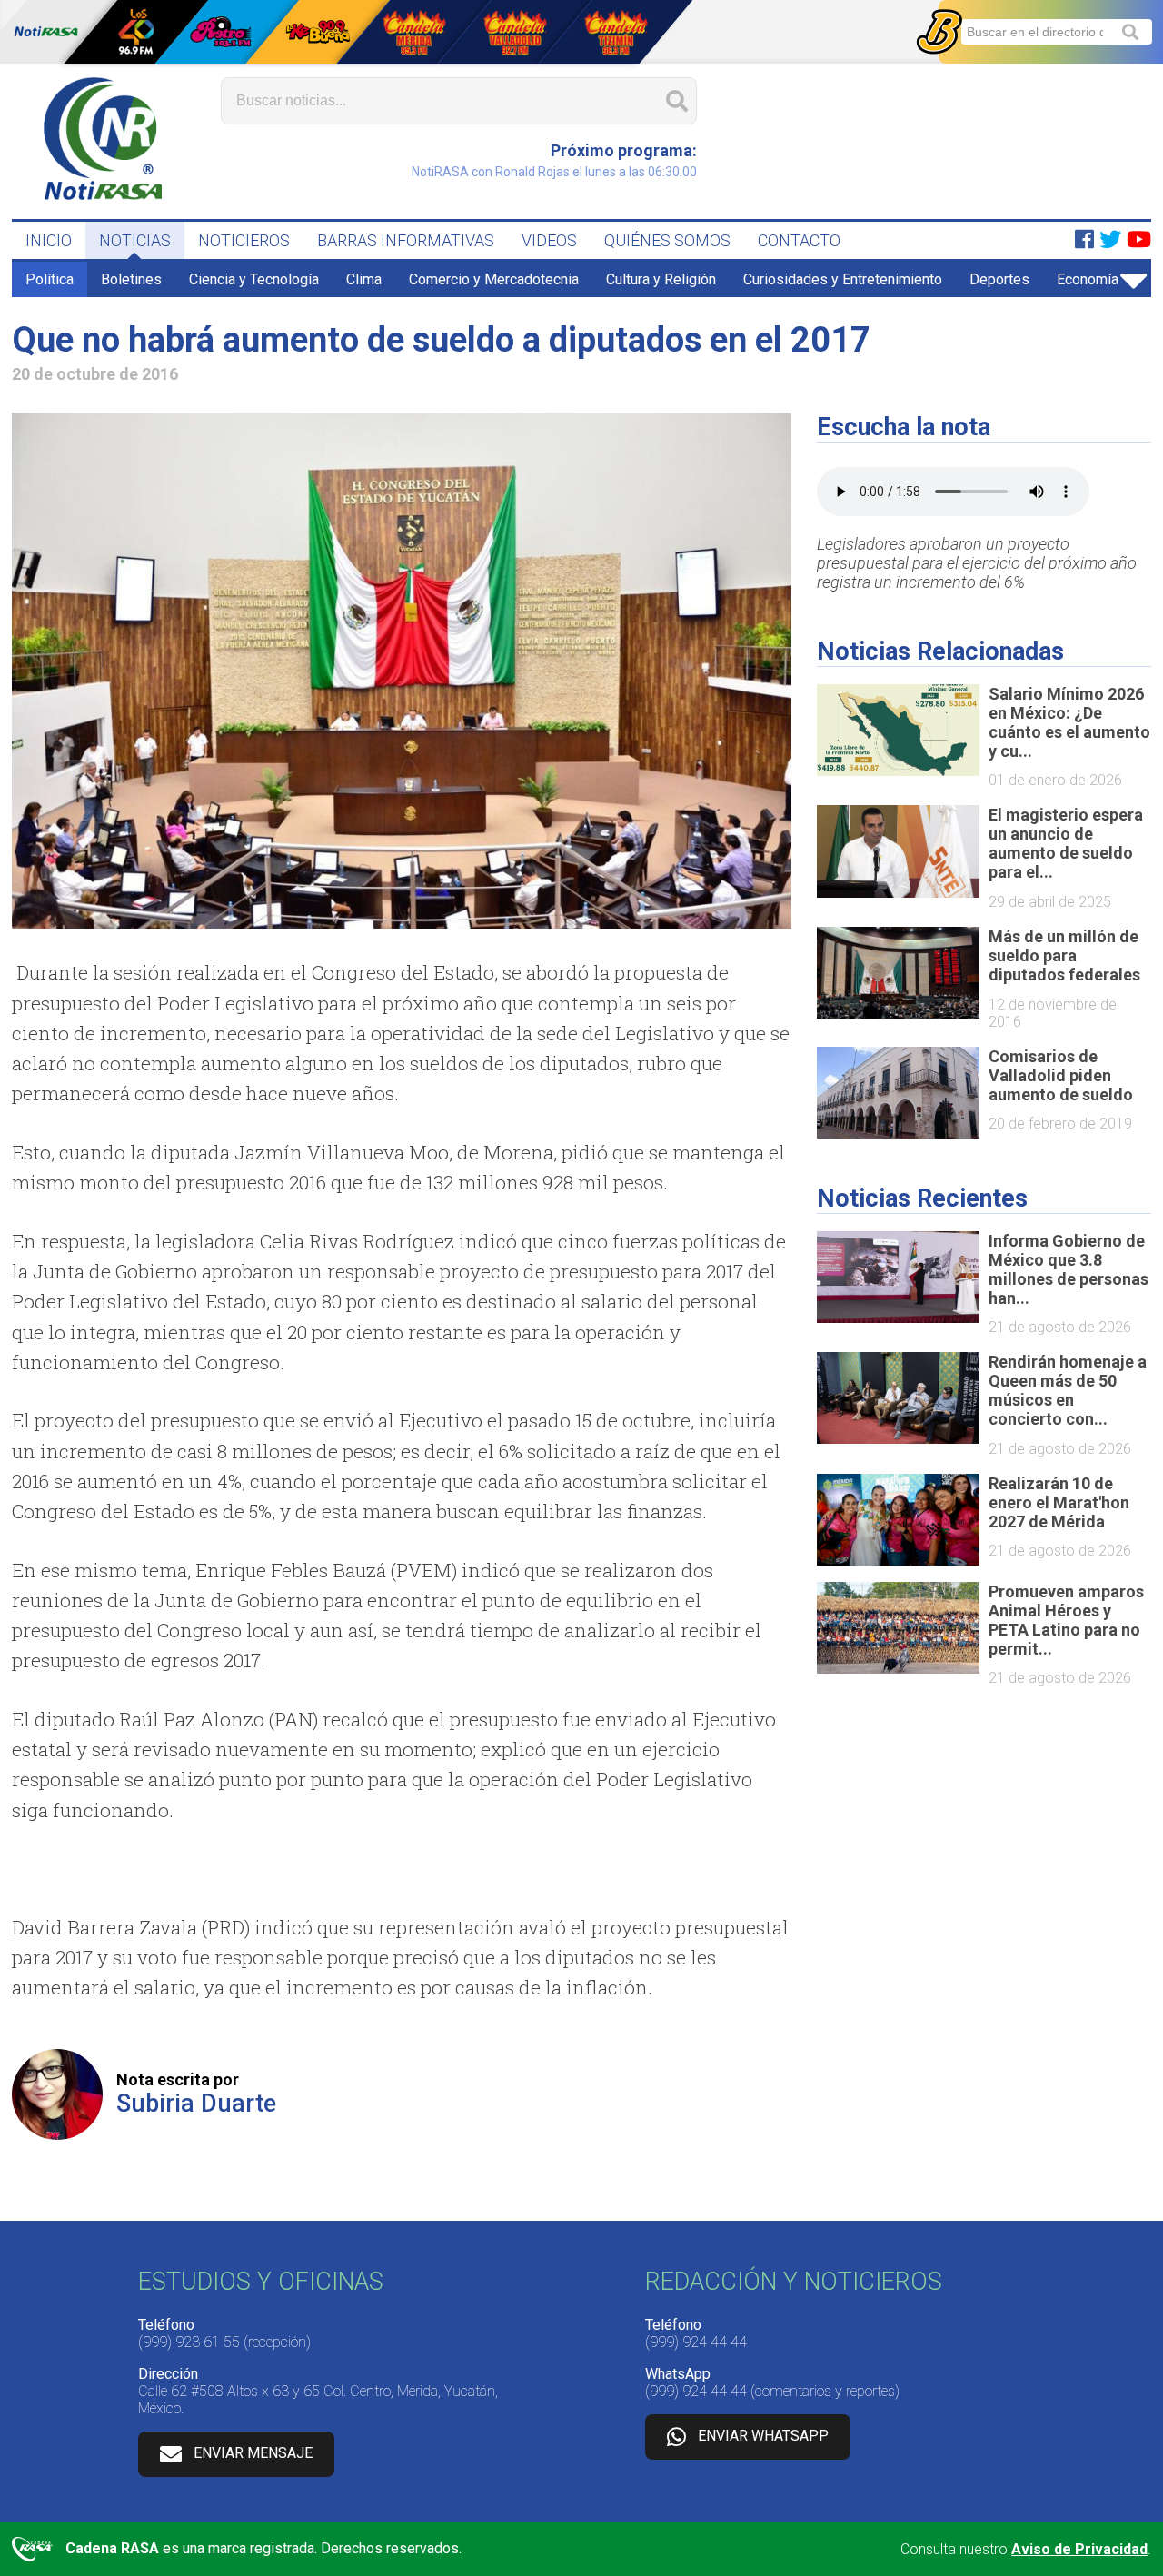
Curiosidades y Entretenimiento (843, 279)
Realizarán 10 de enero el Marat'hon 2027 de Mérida (1059, 1502)
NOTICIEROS (244, 240)
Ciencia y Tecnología (254, 279)
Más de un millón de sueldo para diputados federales (1064, 955)
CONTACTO (799, 240)
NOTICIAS (135, 240)
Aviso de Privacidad (1079, 2549)
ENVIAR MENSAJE (253, 2453)
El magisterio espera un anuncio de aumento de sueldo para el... (1066, 843)
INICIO (49, 240)
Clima (364, 279)
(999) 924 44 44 (696, 2342)
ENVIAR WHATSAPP (763, 2436)
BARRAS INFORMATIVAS (406, 240)
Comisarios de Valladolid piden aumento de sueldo (1061, 1075)
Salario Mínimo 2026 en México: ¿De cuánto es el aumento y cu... (1069, 722)
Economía (1088, 279)
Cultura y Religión (661, 279)
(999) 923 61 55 (189, 2342)
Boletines (131, 279)
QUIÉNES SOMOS (667, 240)
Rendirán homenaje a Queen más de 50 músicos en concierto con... (1068, 1390)
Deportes (999, 279)
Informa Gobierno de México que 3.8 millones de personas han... (1069, 1269)
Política (50, 279)
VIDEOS (549, 240)
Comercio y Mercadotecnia (494, 279)
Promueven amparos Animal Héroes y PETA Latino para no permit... (1066, 1620)
